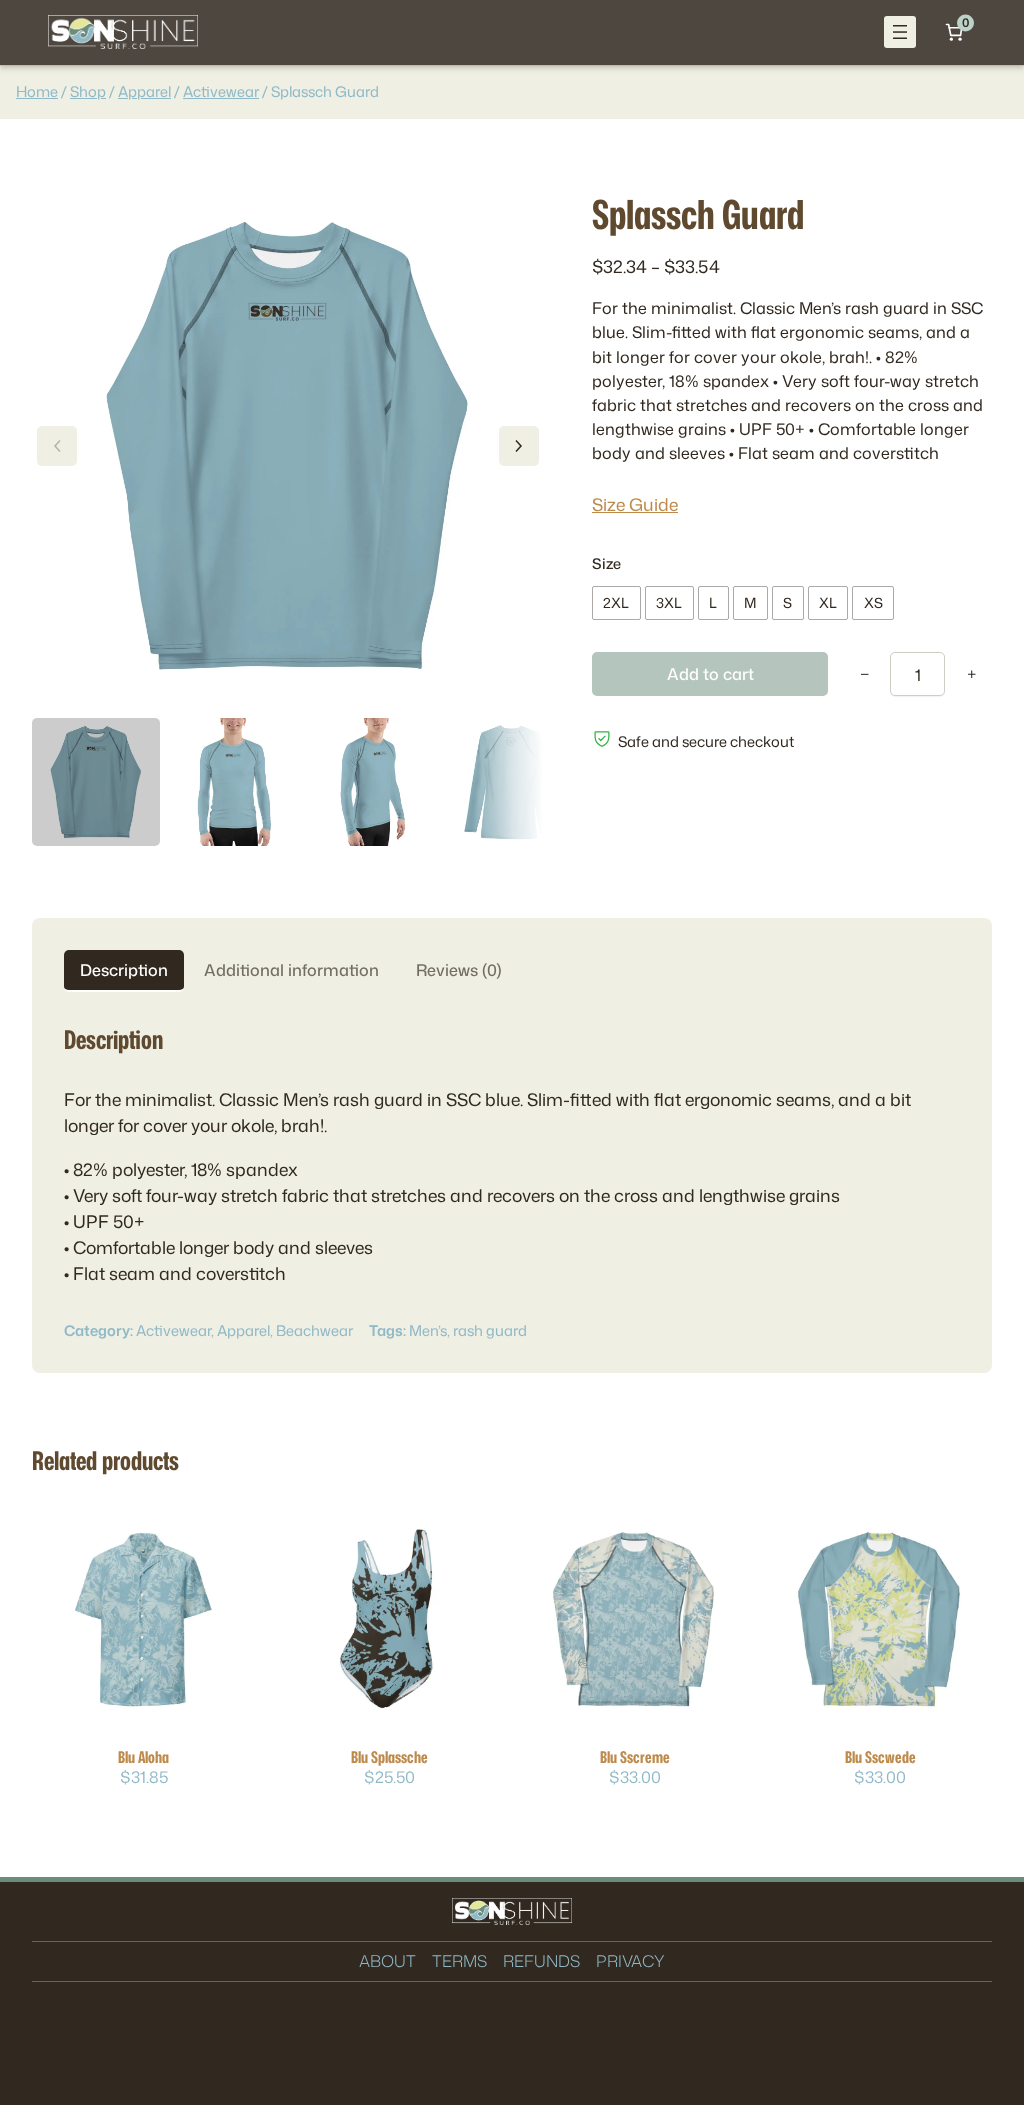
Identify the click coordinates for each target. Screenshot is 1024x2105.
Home (37, 91)
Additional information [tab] (291, 969)
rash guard (490, 1330)
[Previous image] (57, 446)
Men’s (428, 1330)
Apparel (144, 91)
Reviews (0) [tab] (459, 969)
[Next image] (519, 446)
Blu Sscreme (635, 1757)
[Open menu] (900, 32)
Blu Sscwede (880, 1757)
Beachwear (314, 1330)
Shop (88, 91)
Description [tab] (124, 969)
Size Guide (635, 504)
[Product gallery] (288, 446)
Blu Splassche (389, 1757)
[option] (234, 782)
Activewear (221, 91)
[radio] (616, 603)
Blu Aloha (143, 1757)
